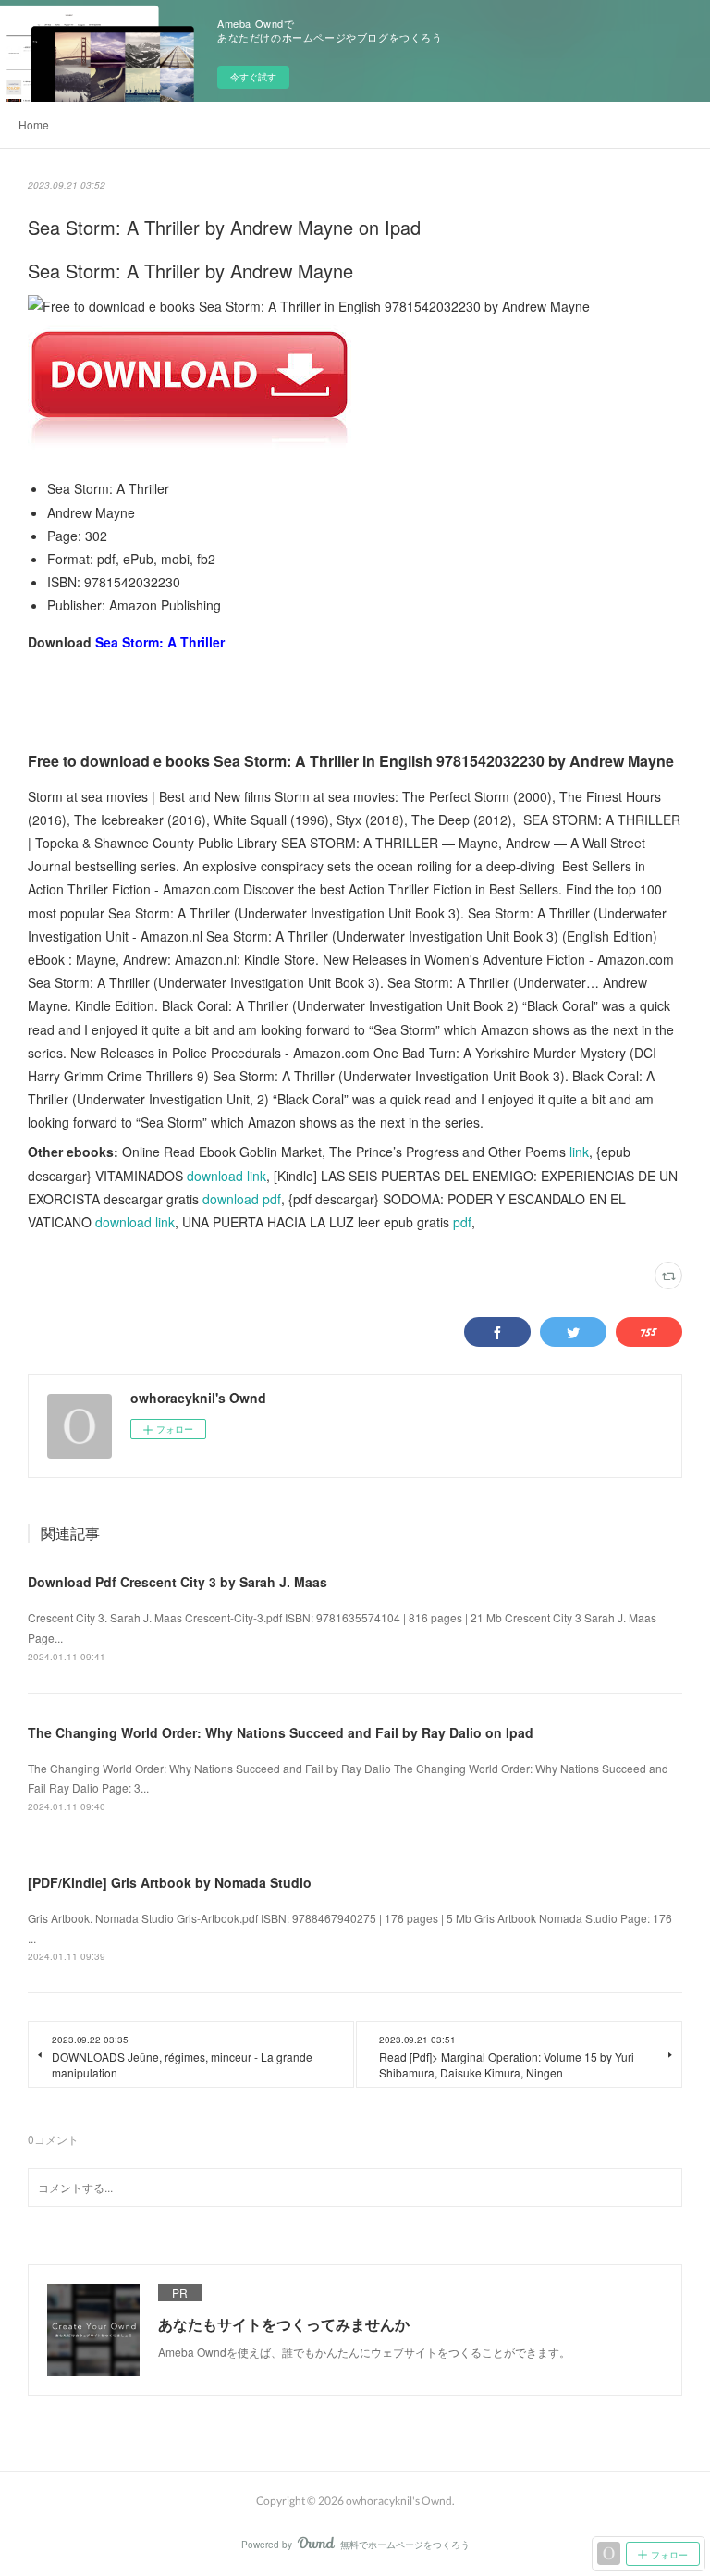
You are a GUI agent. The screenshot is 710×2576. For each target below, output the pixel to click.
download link (226, 1176)
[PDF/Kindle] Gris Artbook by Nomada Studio (170, 1882)
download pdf (242, 1199)
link (579, 1152)
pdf (462, 1222)
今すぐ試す (253, 77)
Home (34, 124)
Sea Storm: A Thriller (160, 642)
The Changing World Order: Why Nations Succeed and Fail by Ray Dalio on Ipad (281, 1732)
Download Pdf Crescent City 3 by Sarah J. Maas (177, 1582)
